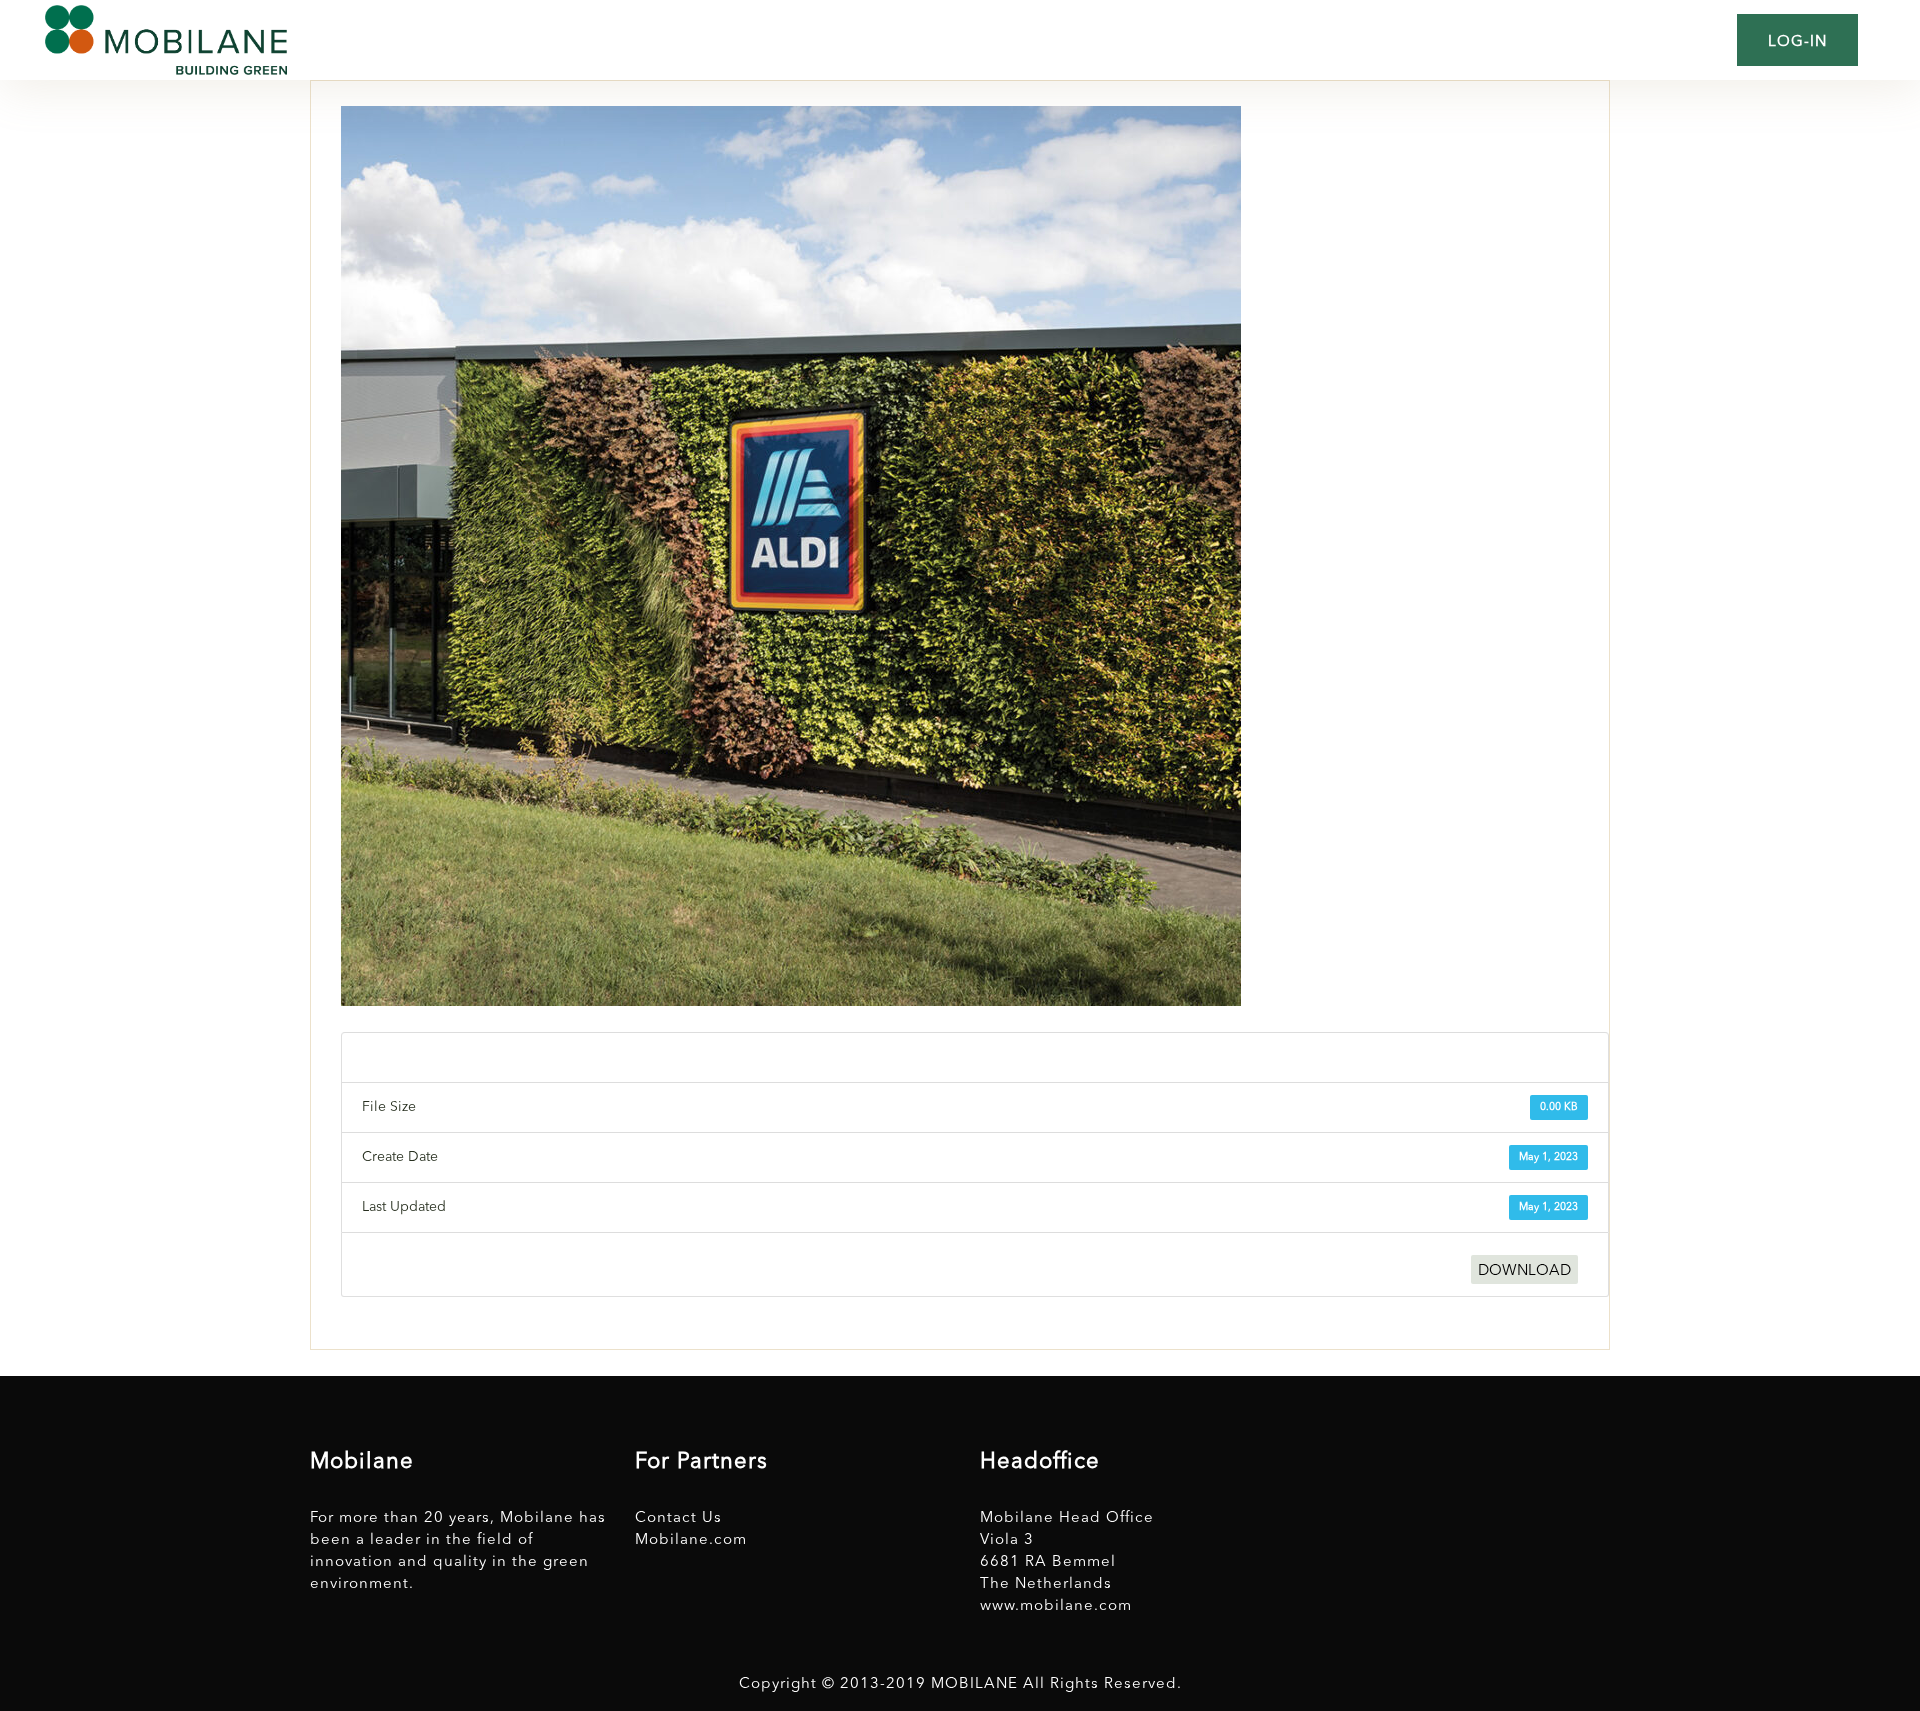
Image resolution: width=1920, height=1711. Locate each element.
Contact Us (678, 1518)
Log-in (1797, 42)
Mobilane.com (691, 1540)
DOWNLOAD (1524, 1271)
